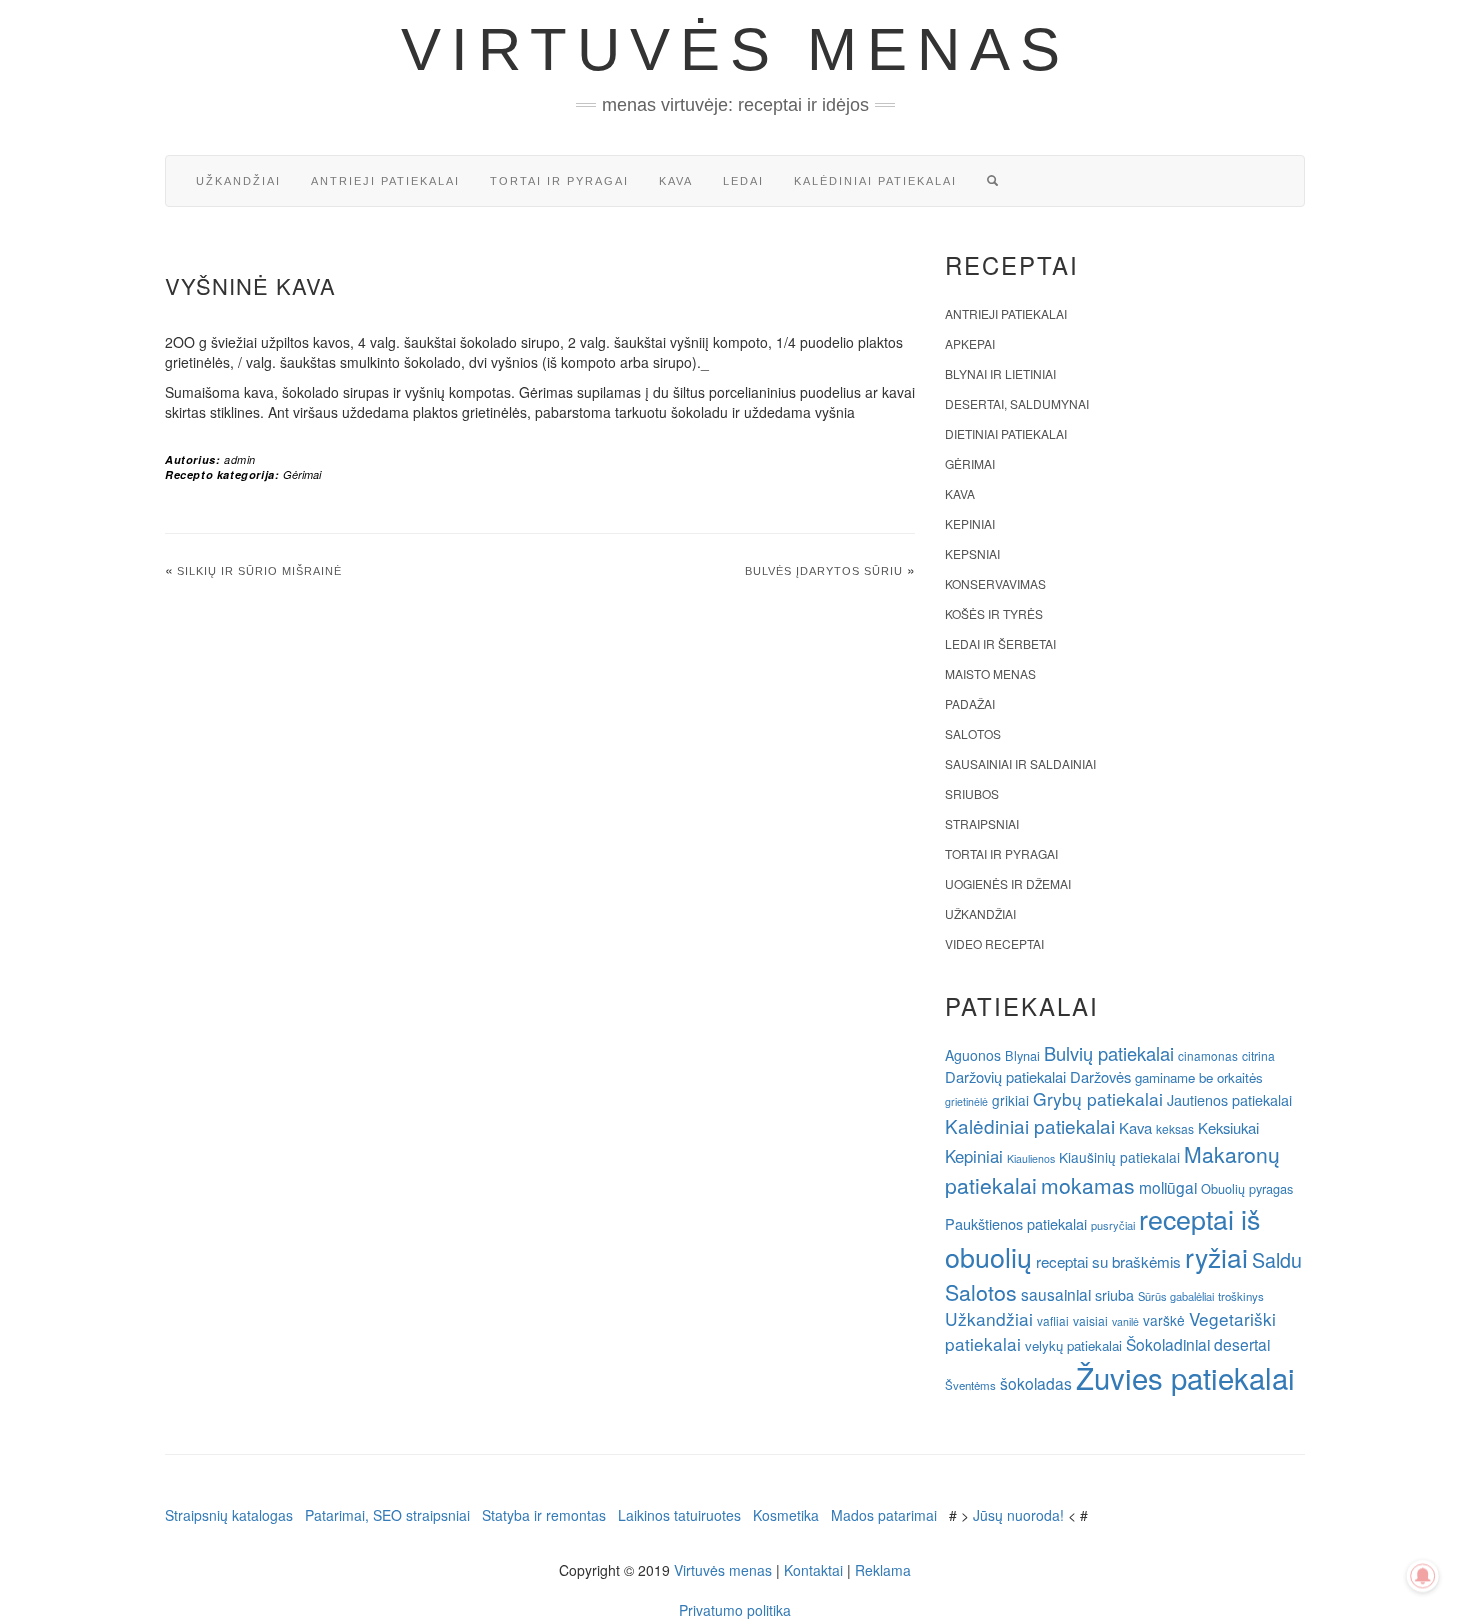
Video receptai (994, 943)
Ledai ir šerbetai (1000, 643)
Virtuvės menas (735, 49)
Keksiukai (1228, 1127)
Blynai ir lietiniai (1000, 373)
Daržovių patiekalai (1005, 1076)
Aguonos (973, 1055)
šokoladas (1036, 1383)
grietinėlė (966, 1101)
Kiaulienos (1031, 1158)
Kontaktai (813, 1570)
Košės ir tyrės (994, 613)
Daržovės (1100, 1076)
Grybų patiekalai (1098, 1098)
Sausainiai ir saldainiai (1020, 763)
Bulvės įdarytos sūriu (824, 571)
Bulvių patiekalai (1109, 1053)
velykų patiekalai (1073, 1345)
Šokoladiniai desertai (1198, 1344)
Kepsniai (972, 553)
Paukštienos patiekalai (1016, 1223)
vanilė (1125, 1321)
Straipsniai (982, 823)
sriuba (1114, 1295)
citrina (1258, 1055)
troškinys (1241, 1296)
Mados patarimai (884, 1515)
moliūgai (1168, 1187)
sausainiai (1056, 1294)
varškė (1164, 1320)
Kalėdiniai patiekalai (875, 181)
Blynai (1022, 1055)
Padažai (970, 703)
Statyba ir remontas (544, 1515)
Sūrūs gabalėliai (1176, 1296)
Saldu (1277, 1259)
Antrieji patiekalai (385, 181)
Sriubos (972, 793)
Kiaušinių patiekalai (1119, 1157)
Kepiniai (970, 523)
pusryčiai (1113, 1225)
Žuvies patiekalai (1185, 1377)
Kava (676, 181)
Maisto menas (990, 673)
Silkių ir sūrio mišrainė (259, 571)
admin (240, 459)
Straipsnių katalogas (229, 1515)
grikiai (1010, 1100)
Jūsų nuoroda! (1018, 1515)
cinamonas (1208, 1055)
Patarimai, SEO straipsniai (387, 1515)
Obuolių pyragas (1247, 1188)
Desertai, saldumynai (1017, 403)
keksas (1175, 1128)
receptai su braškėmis (1108, 1261)
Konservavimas (995, 583)
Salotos (973, 733)
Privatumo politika (735, 1610)
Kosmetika (786, 1515)
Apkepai (970, 343)
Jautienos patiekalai (1229, 1100)
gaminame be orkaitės (1199, 1077)
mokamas (1088, 1185)
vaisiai (1090, 1320)
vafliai (1053, 1320)
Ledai (743, 181)
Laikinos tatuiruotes (679, 1515)
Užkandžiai (238, 181)
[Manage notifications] (1423, 1576)
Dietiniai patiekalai (1006, 433)
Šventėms (970, 1385)
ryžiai (1216, 1257)
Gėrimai (302, 474)
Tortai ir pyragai (559, 181)
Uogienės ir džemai (1008, 883)
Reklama (883, 1570)
